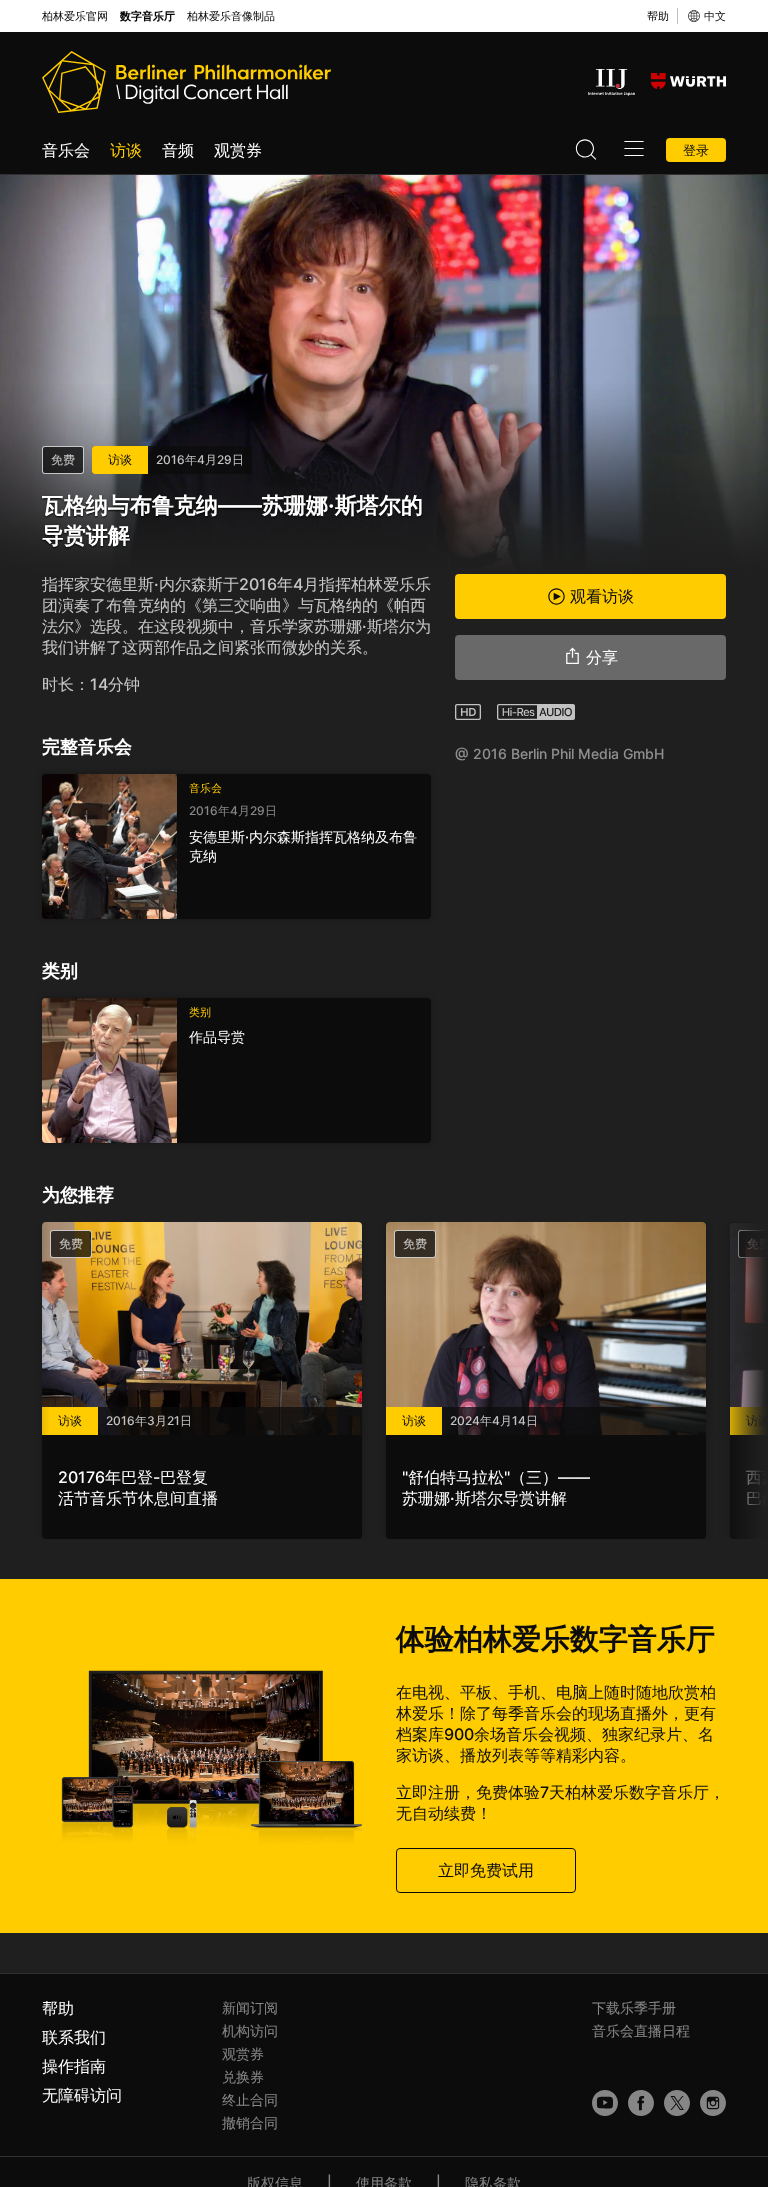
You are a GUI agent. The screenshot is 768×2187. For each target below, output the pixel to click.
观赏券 (238, 150)
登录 (696, 150)
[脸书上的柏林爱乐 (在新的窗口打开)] (641, 2103)
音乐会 (66, 150)
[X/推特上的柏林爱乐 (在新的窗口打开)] (677, 2103)
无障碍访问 (82, 2095)
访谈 (126, 150)
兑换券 (243, 2076)
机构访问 (250, 2030)
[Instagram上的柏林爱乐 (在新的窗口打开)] (713, 2103)
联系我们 (74, 2037)
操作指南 (74, 2066)
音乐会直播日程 (641, 2030)
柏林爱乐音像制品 (231, 16)
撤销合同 (250, 2122)
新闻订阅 (250, 2007)
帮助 (658, 16)
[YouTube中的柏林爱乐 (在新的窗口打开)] (605, 2103)
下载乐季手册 (634, 2007)
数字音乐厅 (147, 16)
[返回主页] (186, 82)
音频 (178, 150)
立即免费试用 (486, 1870)
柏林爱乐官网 (75, 16)
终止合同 (250, 2099)
